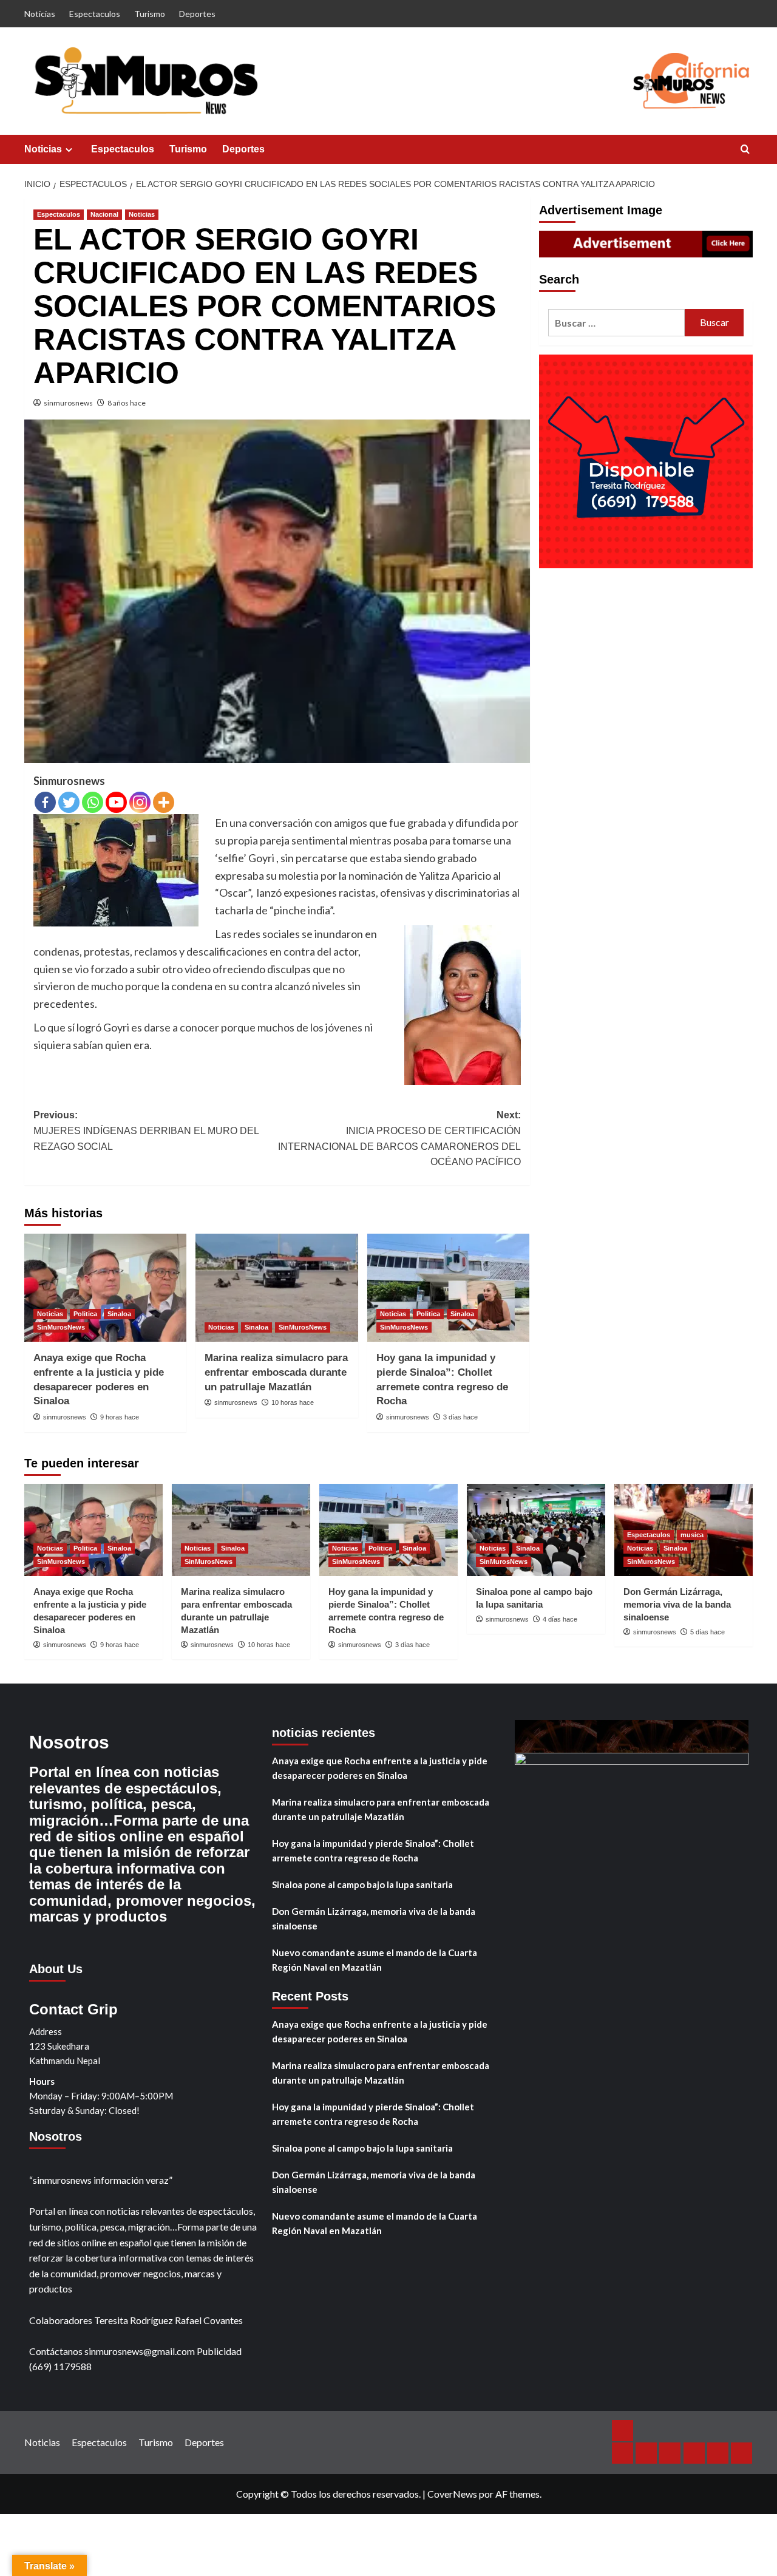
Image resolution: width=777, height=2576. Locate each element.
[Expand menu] (69, 150)
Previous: (146, 1130)
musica (692, 1535)
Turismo (150, 14)
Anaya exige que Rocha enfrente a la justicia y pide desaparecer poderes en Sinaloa (380, 1768)
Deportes (197, 14)
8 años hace (127, 403)
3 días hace (460, 1417)
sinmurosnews (68, 403)
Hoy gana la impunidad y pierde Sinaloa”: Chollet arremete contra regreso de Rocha (373, 1850)
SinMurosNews (61, 1327)
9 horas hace (120, 1417)
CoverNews (452, 2494)
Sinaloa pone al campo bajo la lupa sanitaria (362, 1884)
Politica (85, 1314)
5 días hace (707, 1632)
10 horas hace (293, 1402)
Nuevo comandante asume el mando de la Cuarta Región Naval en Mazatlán (375, 1960)
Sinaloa (119, 1314)
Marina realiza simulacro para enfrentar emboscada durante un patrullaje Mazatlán (276, 1372)
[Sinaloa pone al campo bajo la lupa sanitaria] (536, 1530)
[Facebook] (45, 802)
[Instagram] (140, 802)
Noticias (40, 14)
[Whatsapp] (93, 802)
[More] (164, 802)
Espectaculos (95, 14)
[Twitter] (69, 802)
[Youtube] (116, 802)
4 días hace (560, 1619)
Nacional (104, 214)
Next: (399, 1138)
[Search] (745, 150)
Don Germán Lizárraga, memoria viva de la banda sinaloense (677, 1604)
